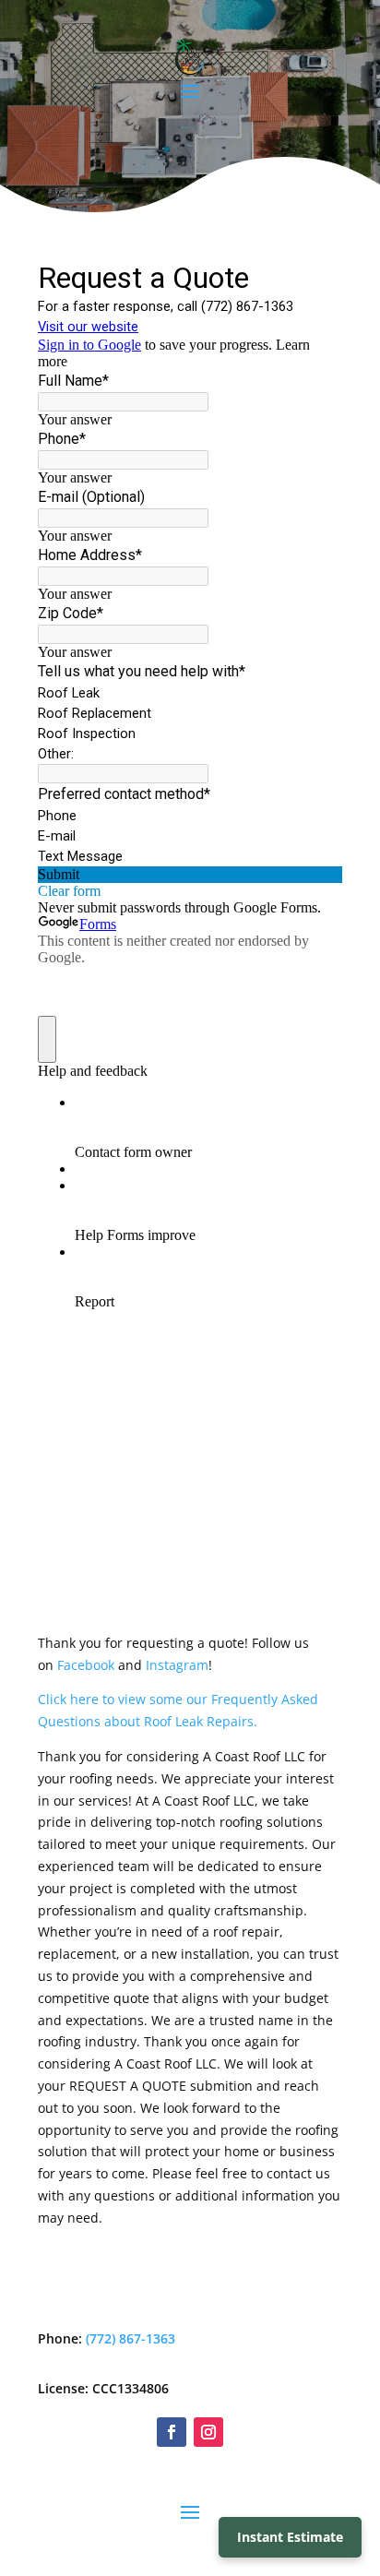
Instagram (177, 1665)
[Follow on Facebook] (172, 2432)
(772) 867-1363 (131, 2338)
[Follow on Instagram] (208, 2432)
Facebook (88, 1665)
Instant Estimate (290, 2537)
